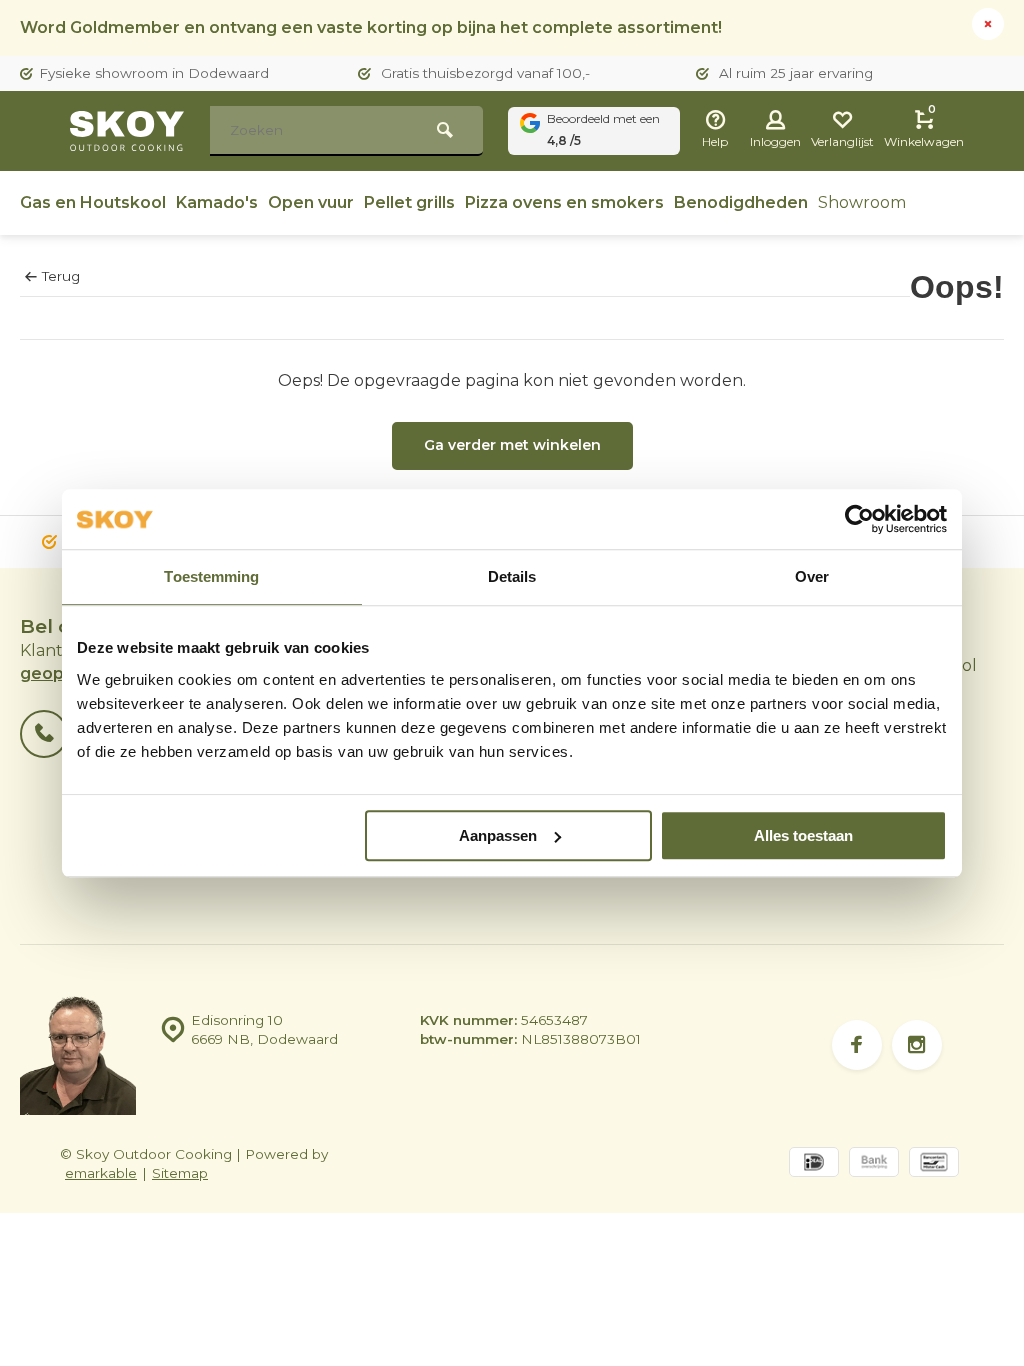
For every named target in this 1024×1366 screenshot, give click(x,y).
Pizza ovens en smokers (564, 202)
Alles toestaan (803, 835)
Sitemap (180, 1173)
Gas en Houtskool (93, 202)
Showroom (862, 202)
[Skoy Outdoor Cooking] (130, 131)
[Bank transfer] (874, 1164)
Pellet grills (409, 202)
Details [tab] (512, 576)
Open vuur (311, 202)
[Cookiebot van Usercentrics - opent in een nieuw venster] (859, 519)
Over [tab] (812, 576)
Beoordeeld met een (603, 129)
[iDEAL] (814, 1164)
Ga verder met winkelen (512, 445)
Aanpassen (498, 835)
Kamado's (217, 202)
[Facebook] (857, 1045)
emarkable (101, 1173)
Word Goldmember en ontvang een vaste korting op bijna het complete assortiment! (371, 27)
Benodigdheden (741, 202)
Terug (61, 276)
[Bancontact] (934, 1164)
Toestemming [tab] (211, 576)
